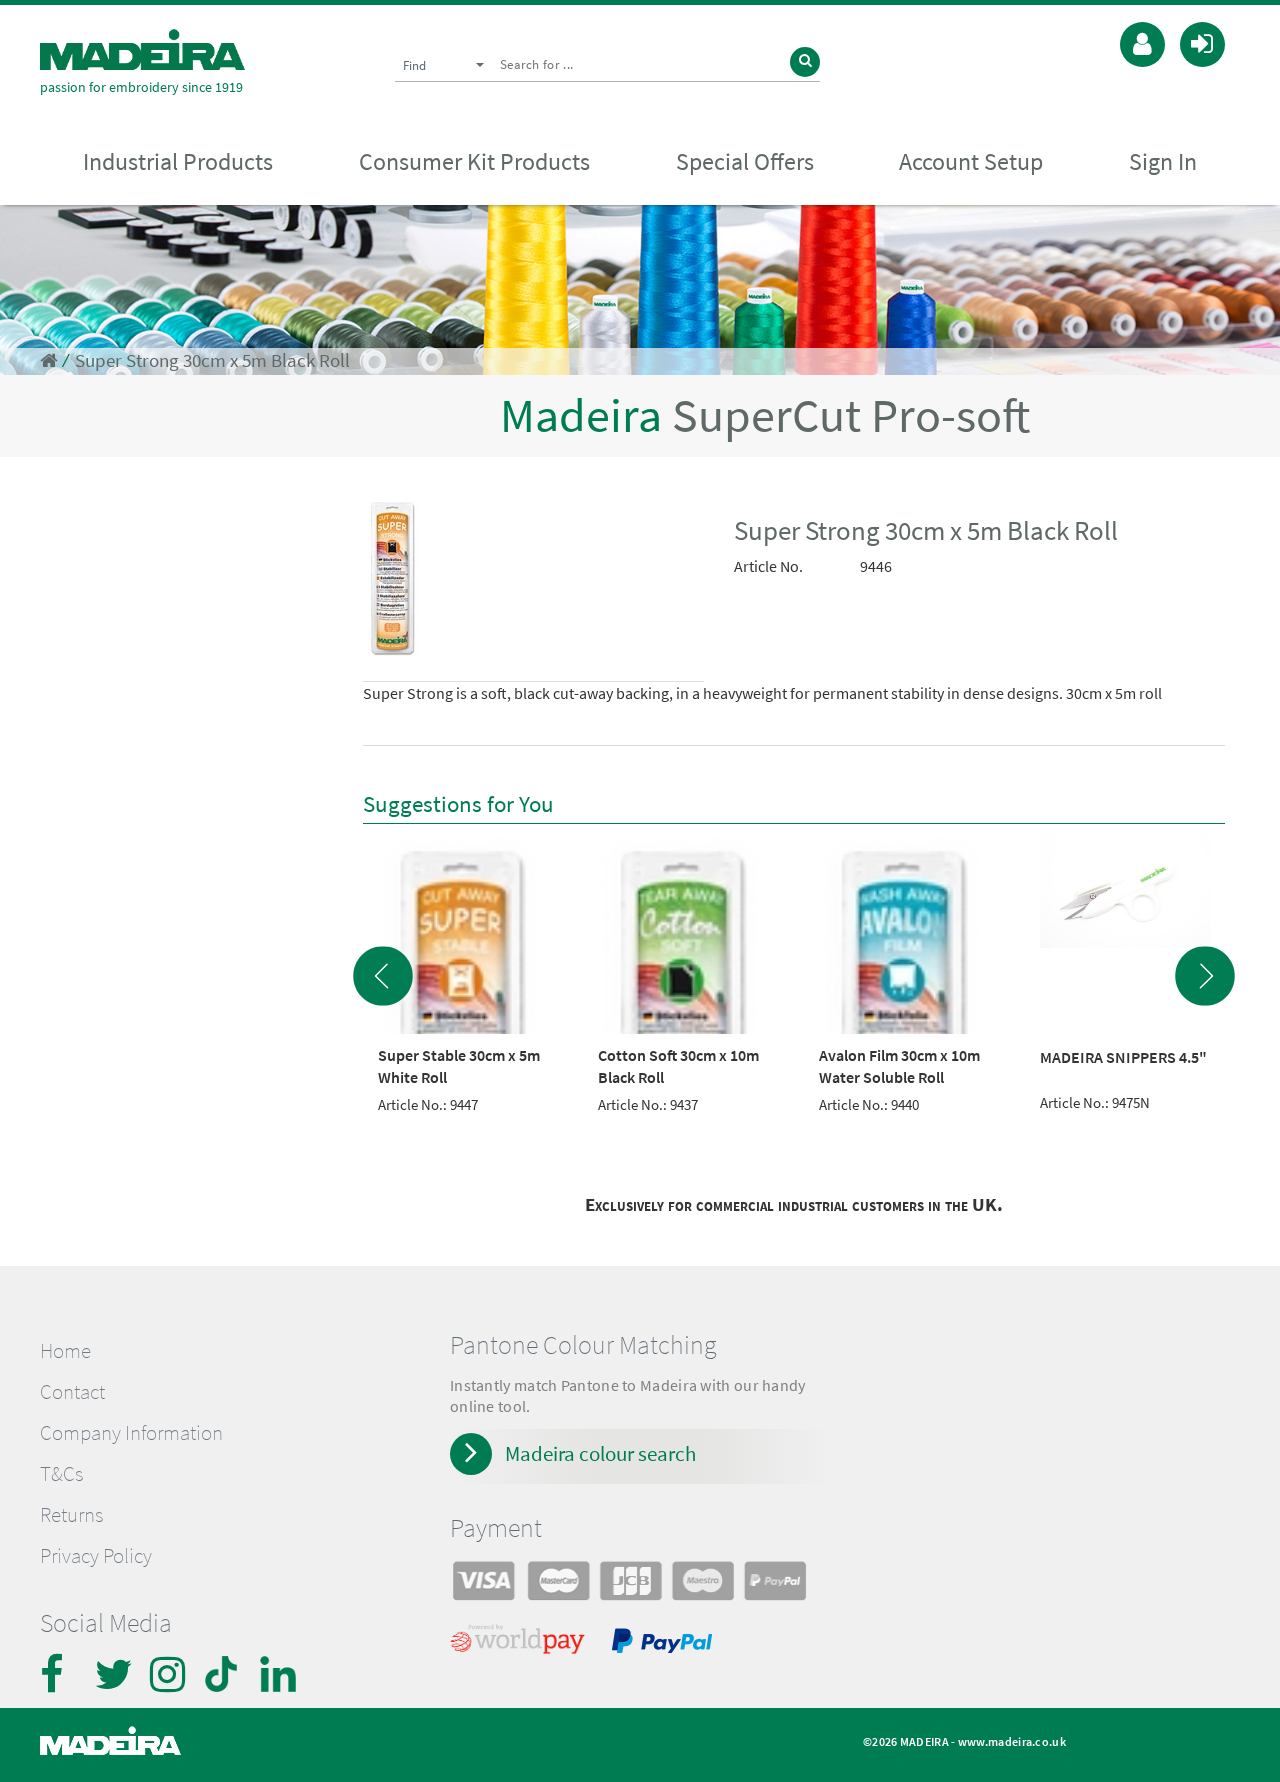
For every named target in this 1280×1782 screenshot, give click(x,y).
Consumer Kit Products (474, 161)
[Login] (1202, 42)
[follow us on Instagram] (170, 1674)
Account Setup (971, 161)
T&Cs (61, 1474)
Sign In (1163, 161)
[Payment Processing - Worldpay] (521, 1644)
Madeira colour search (600, 1453)
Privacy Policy (96, 1556)
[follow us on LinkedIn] (280, 1674)
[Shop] (48, 360)
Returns (71, 1515)
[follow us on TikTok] (225, 1674)
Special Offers (745, 161)
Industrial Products (178, 161)
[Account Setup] (1142, 42)
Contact (72, 1392)
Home (65, 1351)
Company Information (131, 1433)
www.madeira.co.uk (1012, 1741)
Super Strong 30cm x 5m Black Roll (212, 360)
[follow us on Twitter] (115, 1674)
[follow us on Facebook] (60, 1674)
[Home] (142, 49)
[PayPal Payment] (665, 1644)
